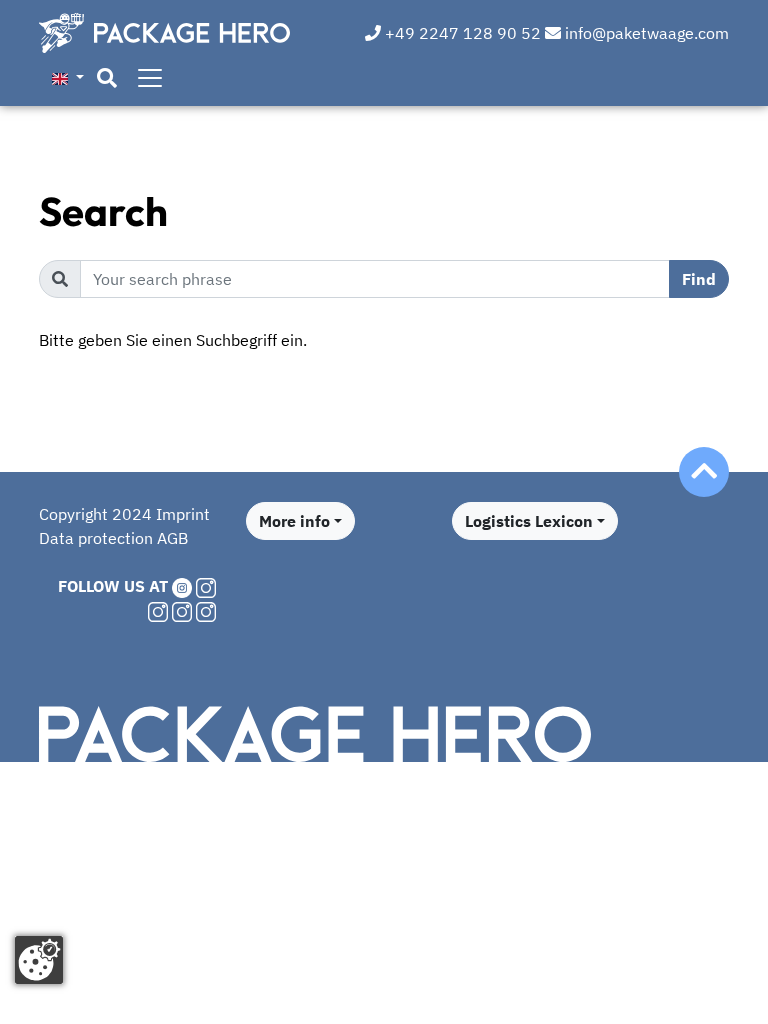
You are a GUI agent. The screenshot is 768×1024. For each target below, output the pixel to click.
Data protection (96, 538)
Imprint (183, 514)
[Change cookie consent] (39, 960)
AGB (172, 538)
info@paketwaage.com (645, 33)
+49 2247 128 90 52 (461, 33)
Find (699, 279)
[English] (68, 77)
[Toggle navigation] (150, 78)
